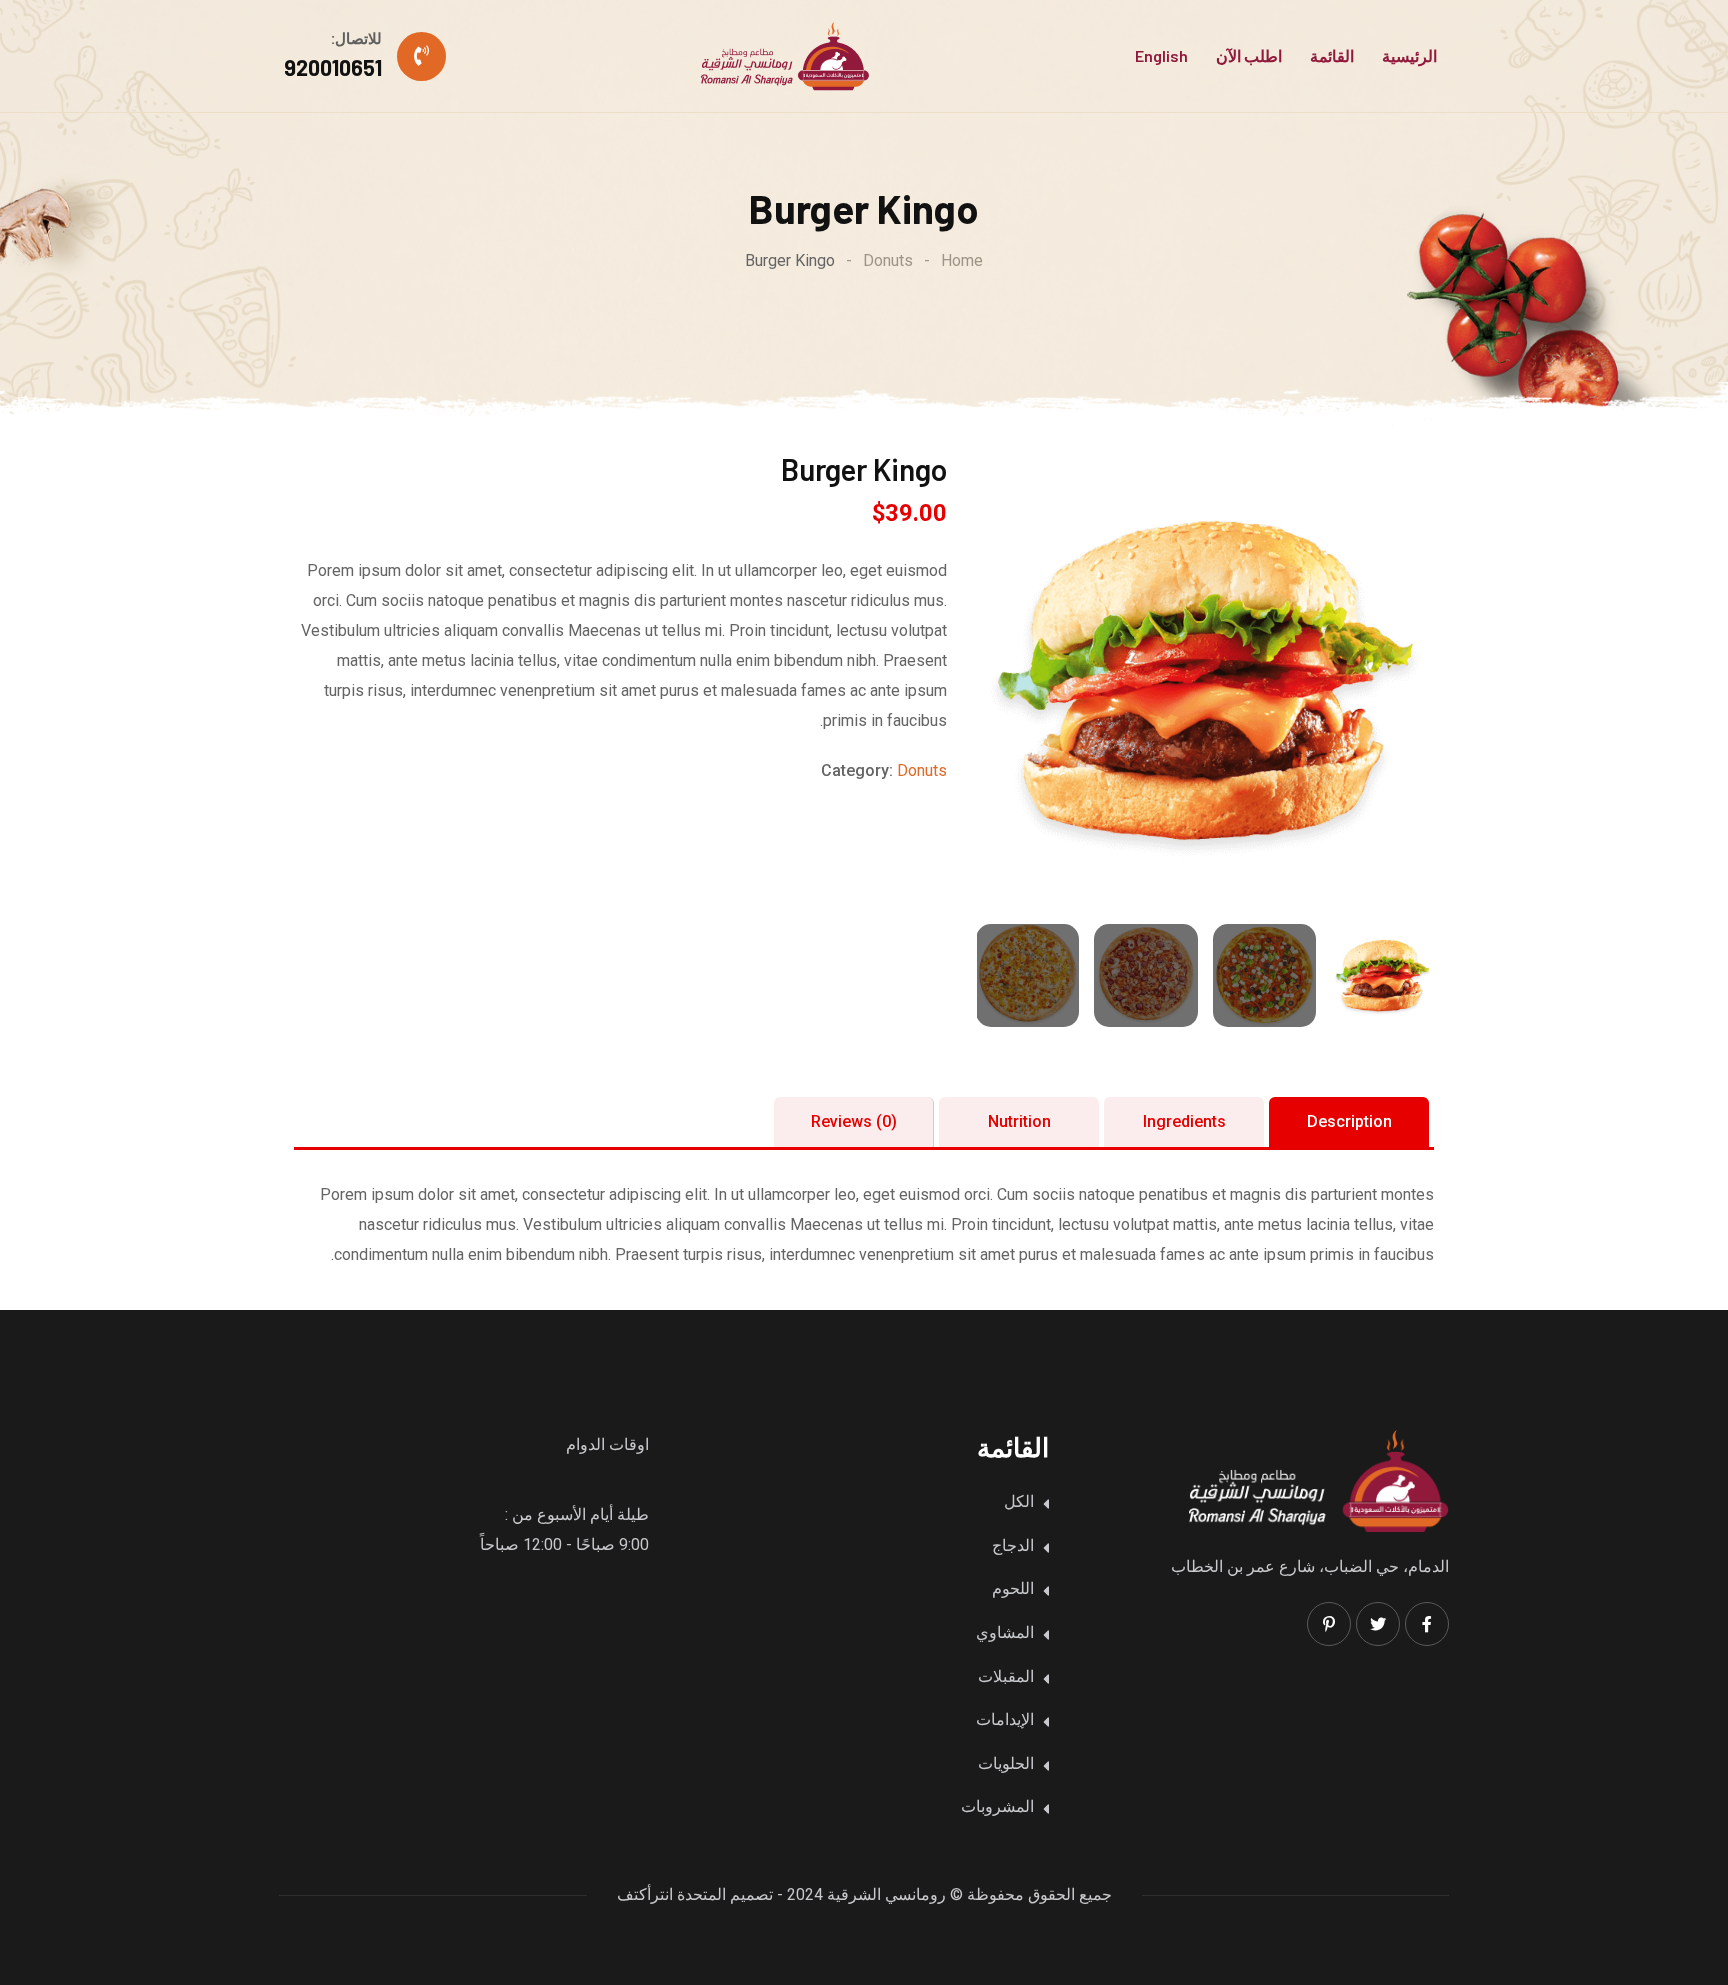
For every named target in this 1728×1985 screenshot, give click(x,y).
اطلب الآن (1249, 55)
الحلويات (1006, 1763)
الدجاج (1013, 1545)
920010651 (333, 67)
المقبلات (1006, 1676)
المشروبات (997, 1806)
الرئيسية (1409, 55)
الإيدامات (1005, 1719)
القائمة (1332, 55)
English (1161, 55)
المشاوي (1005, 1632)
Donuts (922, 770)
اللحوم (1013, 1588)
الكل (1019, 1501)
